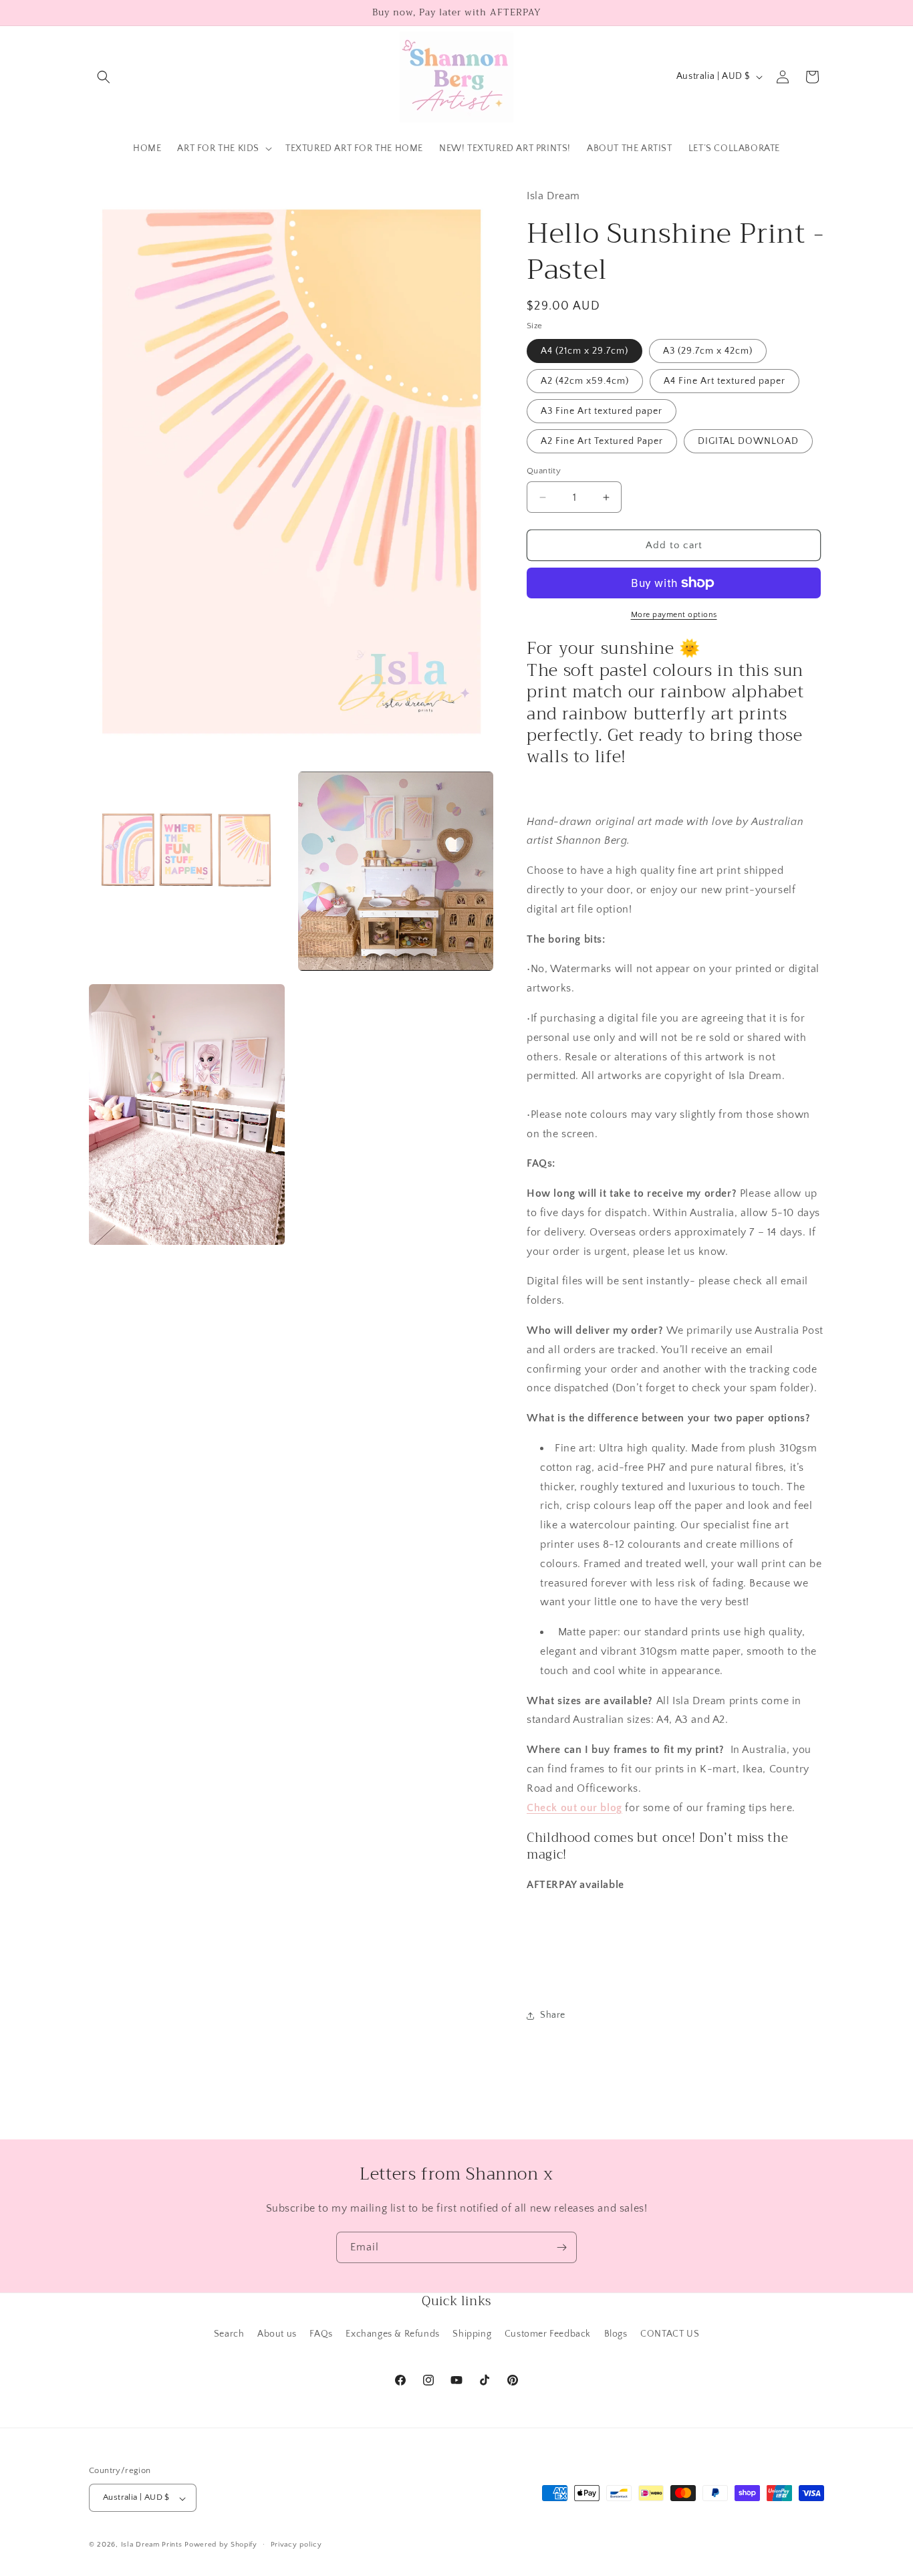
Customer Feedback (548, 2334)
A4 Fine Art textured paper (725, 381)
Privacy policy (296, 2545)
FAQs (321, 2334)
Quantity (544, 471)
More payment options (674, 615)
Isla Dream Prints (152, 2545)
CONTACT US (670, 2334)
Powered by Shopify (221, 2545)
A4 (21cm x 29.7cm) (584, 351)
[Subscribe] (561, 2247)
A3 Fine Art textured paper (602, 411)
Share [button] (553, 2015)
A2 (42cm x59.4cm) (585, 381)
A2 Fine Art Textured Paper (602, 441)
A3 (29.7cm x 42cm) (708, 351)
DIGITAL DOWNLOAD (748, 441)
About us (277, 2334)
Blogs (616, 2334)
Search (229, 2334)
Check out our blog (574, 1808)
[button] (104, 77)
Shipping (472, 2334)
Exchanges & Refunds (392, 2334)
